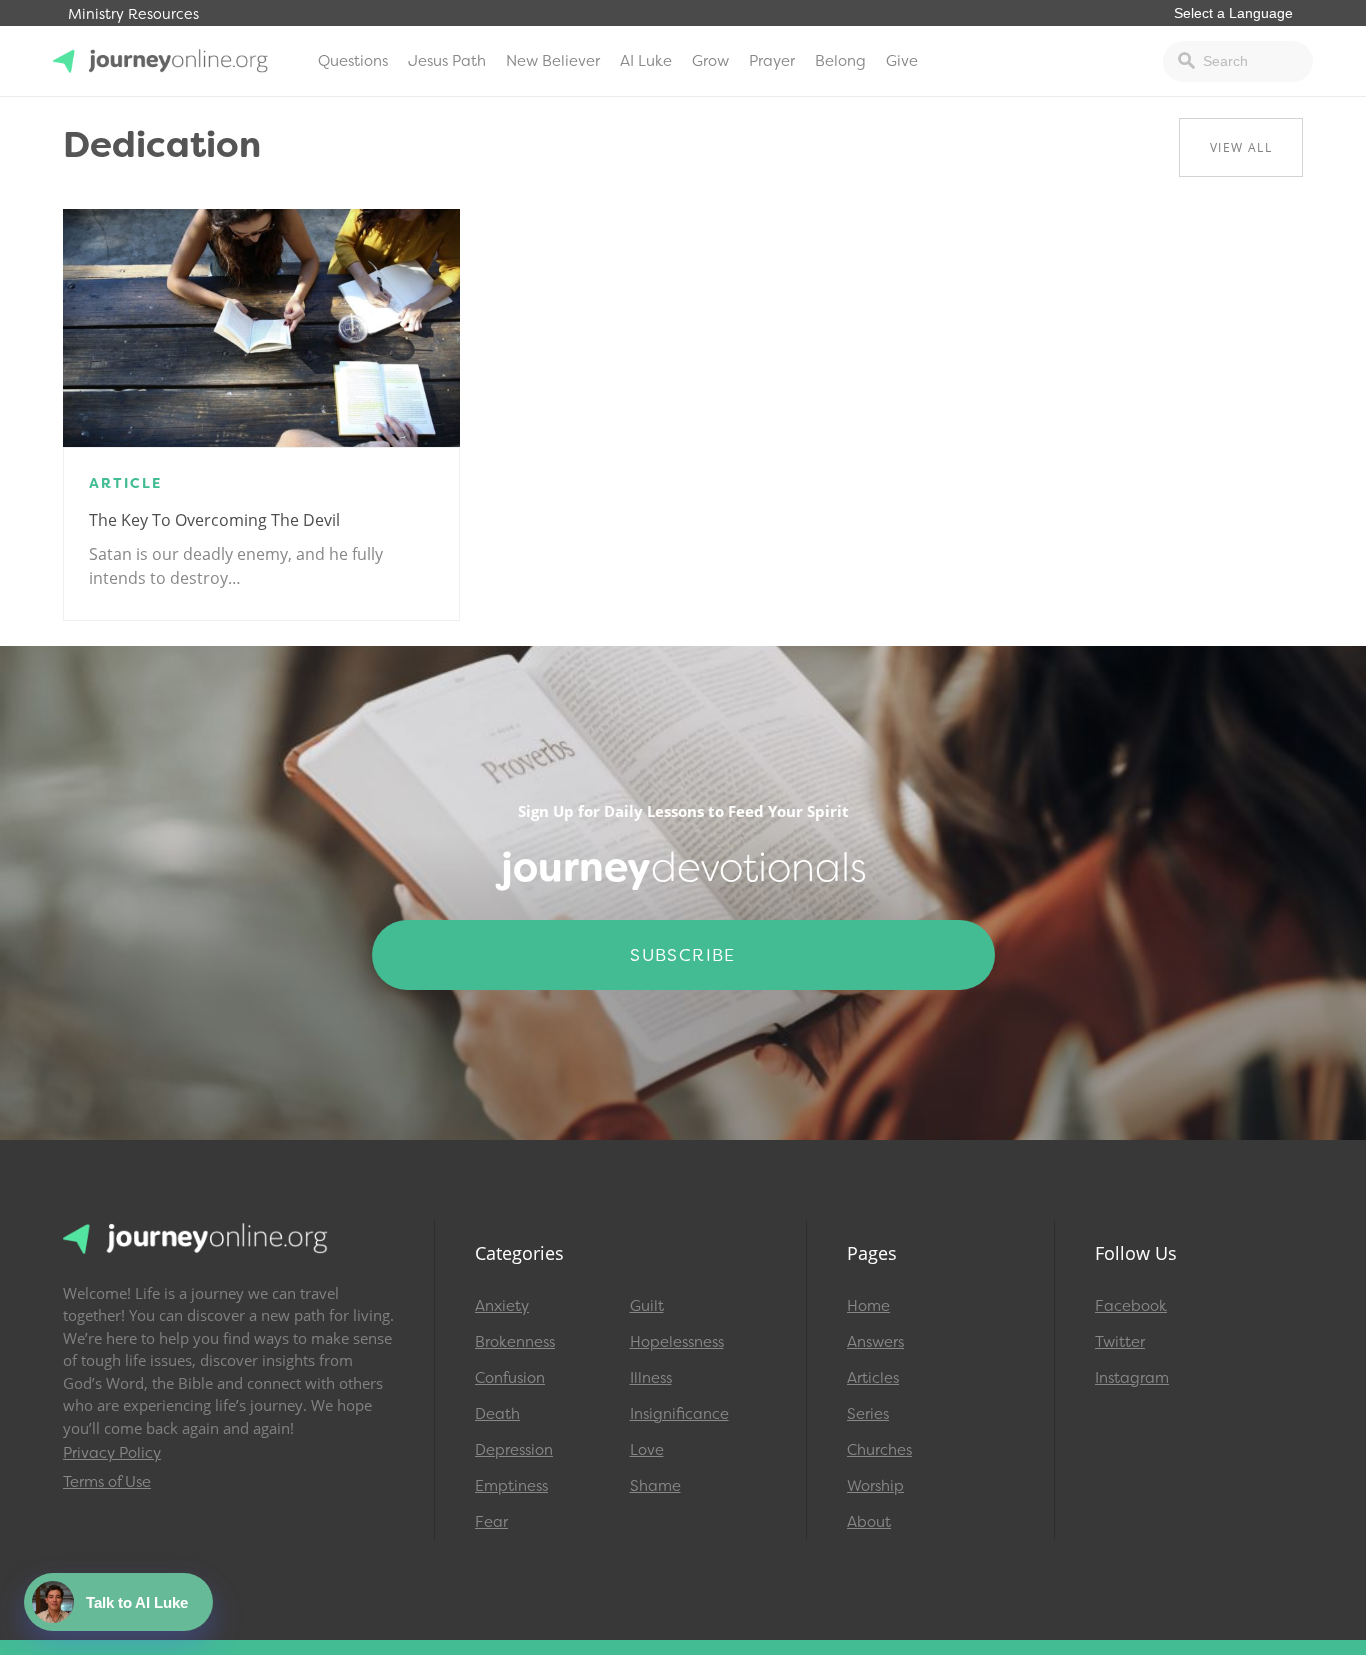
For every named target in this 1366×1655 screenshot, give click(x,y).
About (869, 1522)
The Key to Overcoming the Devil (214, 520)
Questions (353, 61)
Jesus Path (447, 61)
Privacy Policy (112, 1453)
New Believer (553, 61)
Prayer (772, 61)
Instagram (1132, 1378)
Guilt (647, 1306)
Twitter (1120, 1342)
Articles (873, 1378)
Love (647, 1450)
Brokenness (515, 1342)
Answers (875, 1342)
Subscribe (683, 955)
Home (868, 1306)
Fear (491, 1522)
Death (497, 1414)
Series (868, 1414)
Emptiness (511, 1486)
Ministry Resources (133, 14)
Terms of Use (107, 1482)
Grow (710, 61)
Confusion (510, 1378)
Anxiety (502, 1306)
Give (902, 61)
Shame (655, 1486)
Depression (514, 1450)
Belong (840, 61)
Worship (875, 1486)
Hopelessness (677, 1342)
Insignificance (679, 1414)
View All (1241, 147)
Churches (879, 1450)
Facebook (1131, 1306)
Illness (651, 1378)
